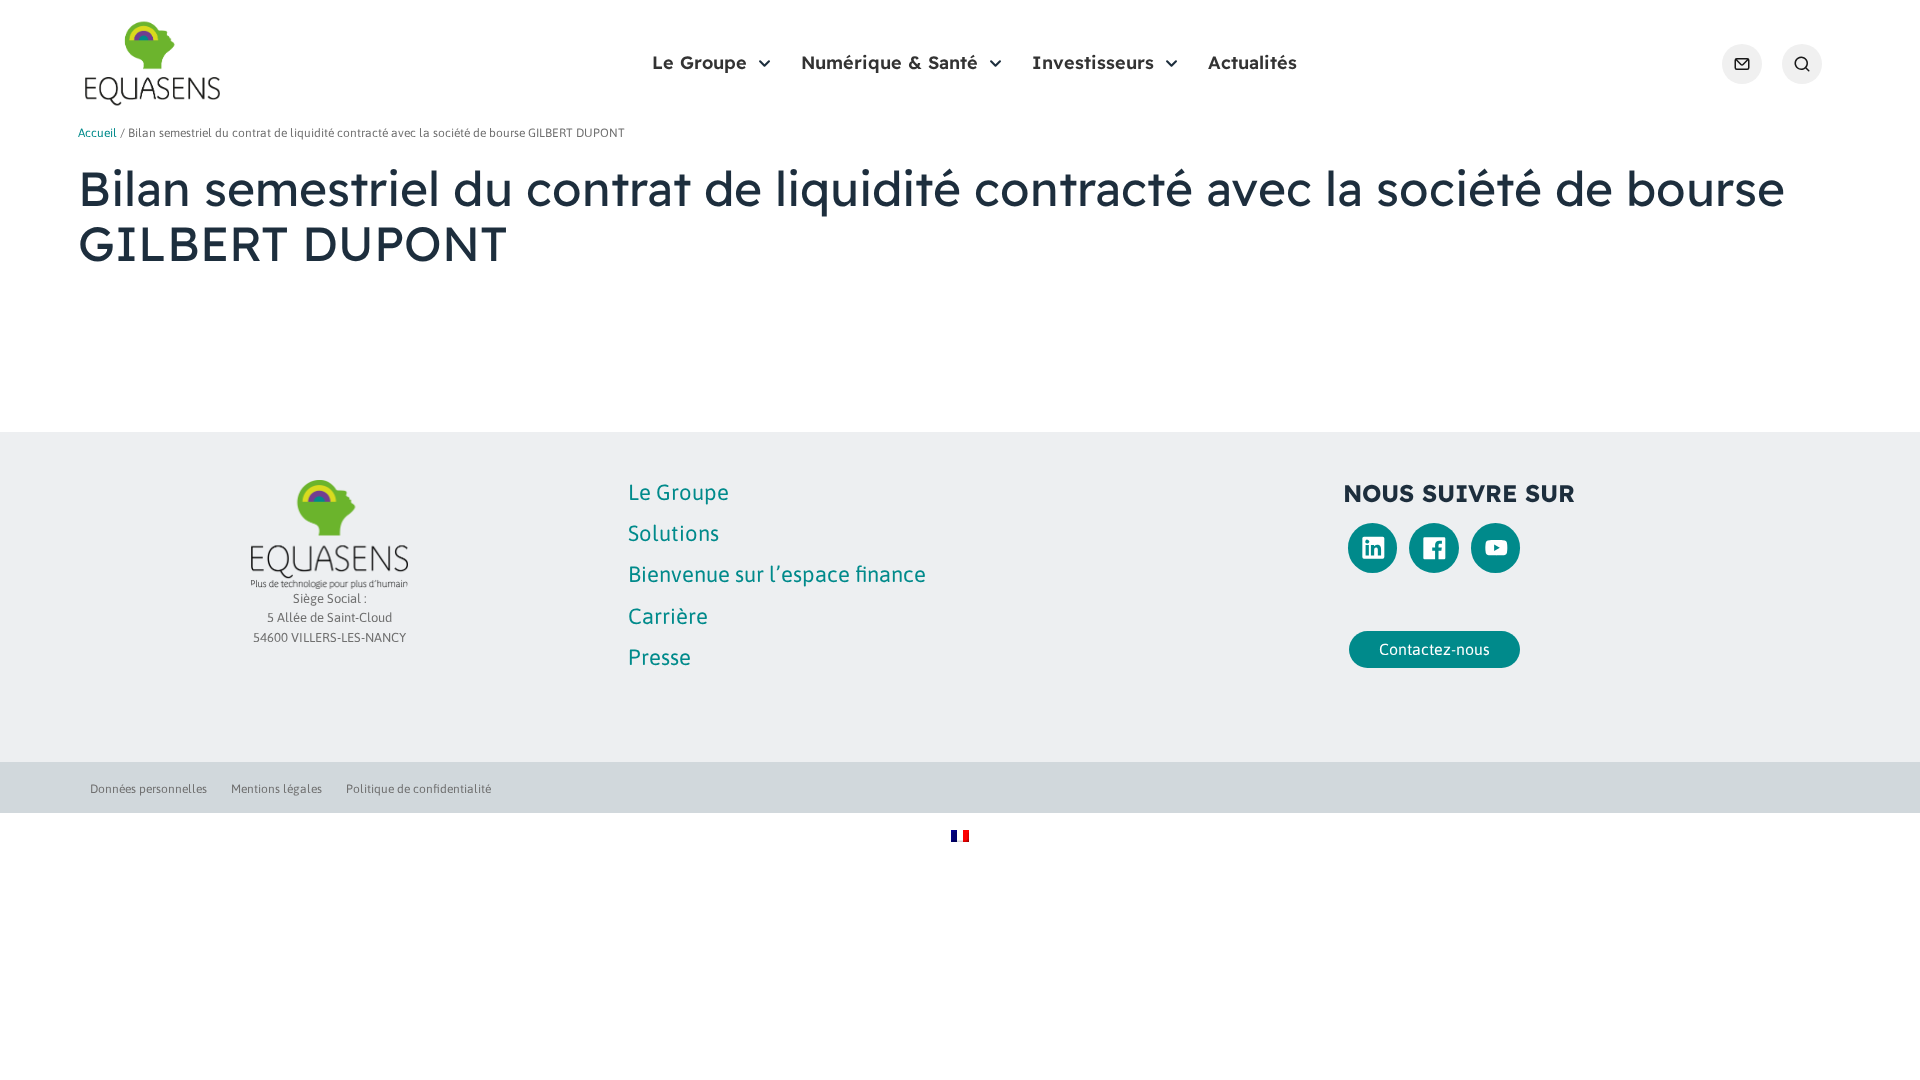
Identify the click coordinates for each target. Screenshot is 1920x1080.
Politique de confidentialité (418, 789)
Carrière (668, 616)
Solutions (673, 533)
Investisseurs (1093, 62)
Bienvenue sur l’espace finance (777, 574)
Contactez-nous (1434, 649)
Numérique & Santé (889, 62)
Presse (659, 657)
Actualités (1252, 62)
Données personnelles (148, 789)
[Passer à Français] (960, 834)
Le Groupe (699, 62)
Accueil (97, 133)
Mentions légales (276, 789)
